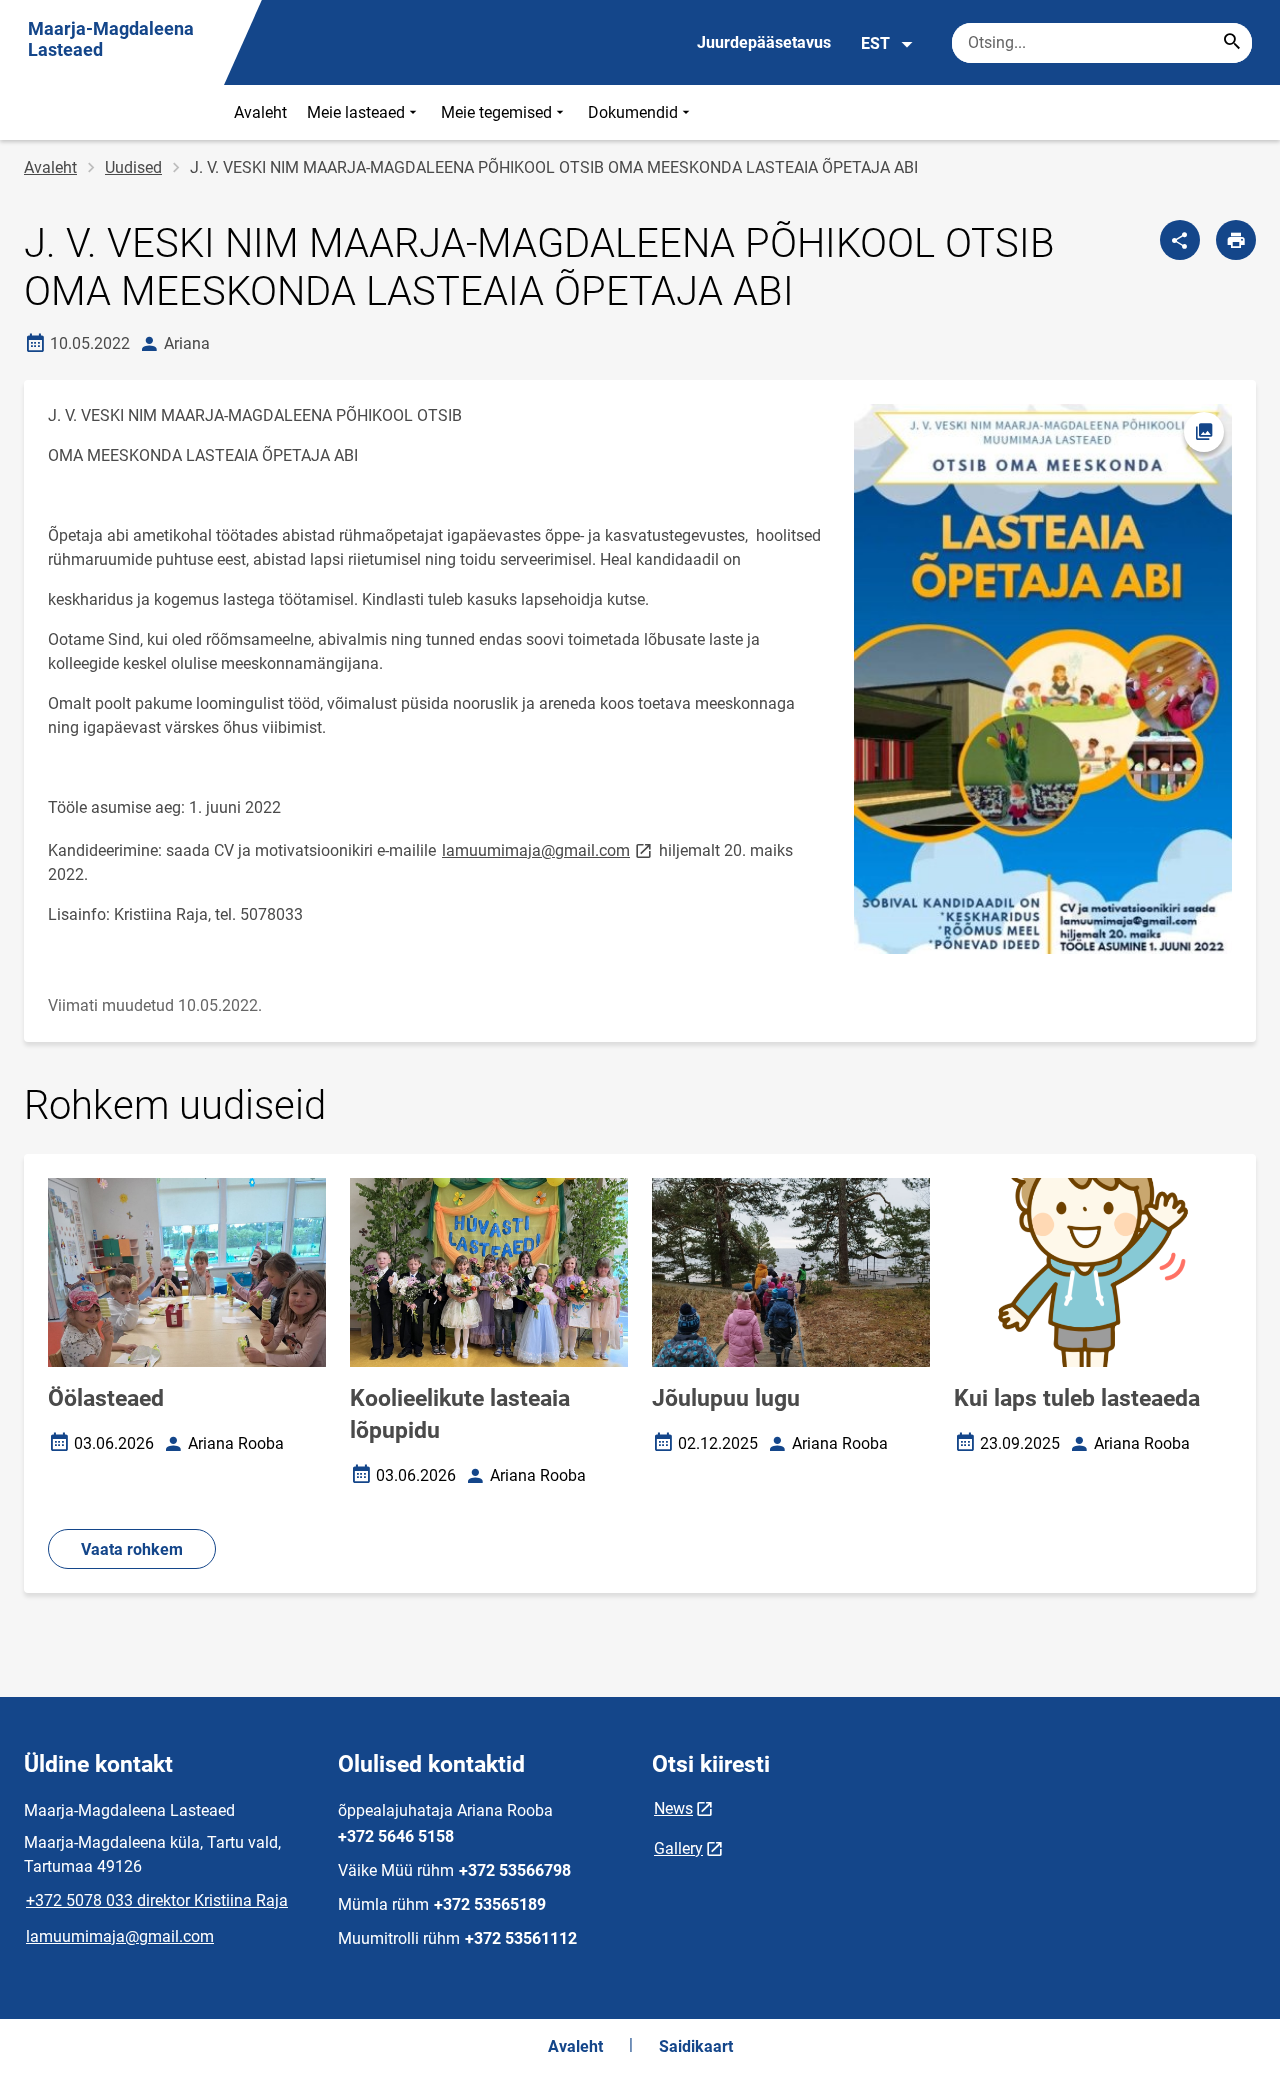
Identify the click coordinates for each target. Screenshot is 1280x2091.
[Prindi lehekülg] (1236, 240)
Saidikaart (696, 2046)
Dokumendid (633, 112)
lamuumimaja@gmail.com (548, 849)
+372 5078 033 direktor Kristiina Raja (157, 1900)
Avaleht (260, 112)
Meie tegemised (496, 112)
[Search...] (1232, 43)
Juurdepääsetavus (764, 42)
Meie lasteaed (356, 112)
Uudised (133, 167)
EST (875, 43)
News (673, 1808)
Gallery (678, 1848)
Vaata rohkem (132, 1549)
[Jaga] (1180, 240)
